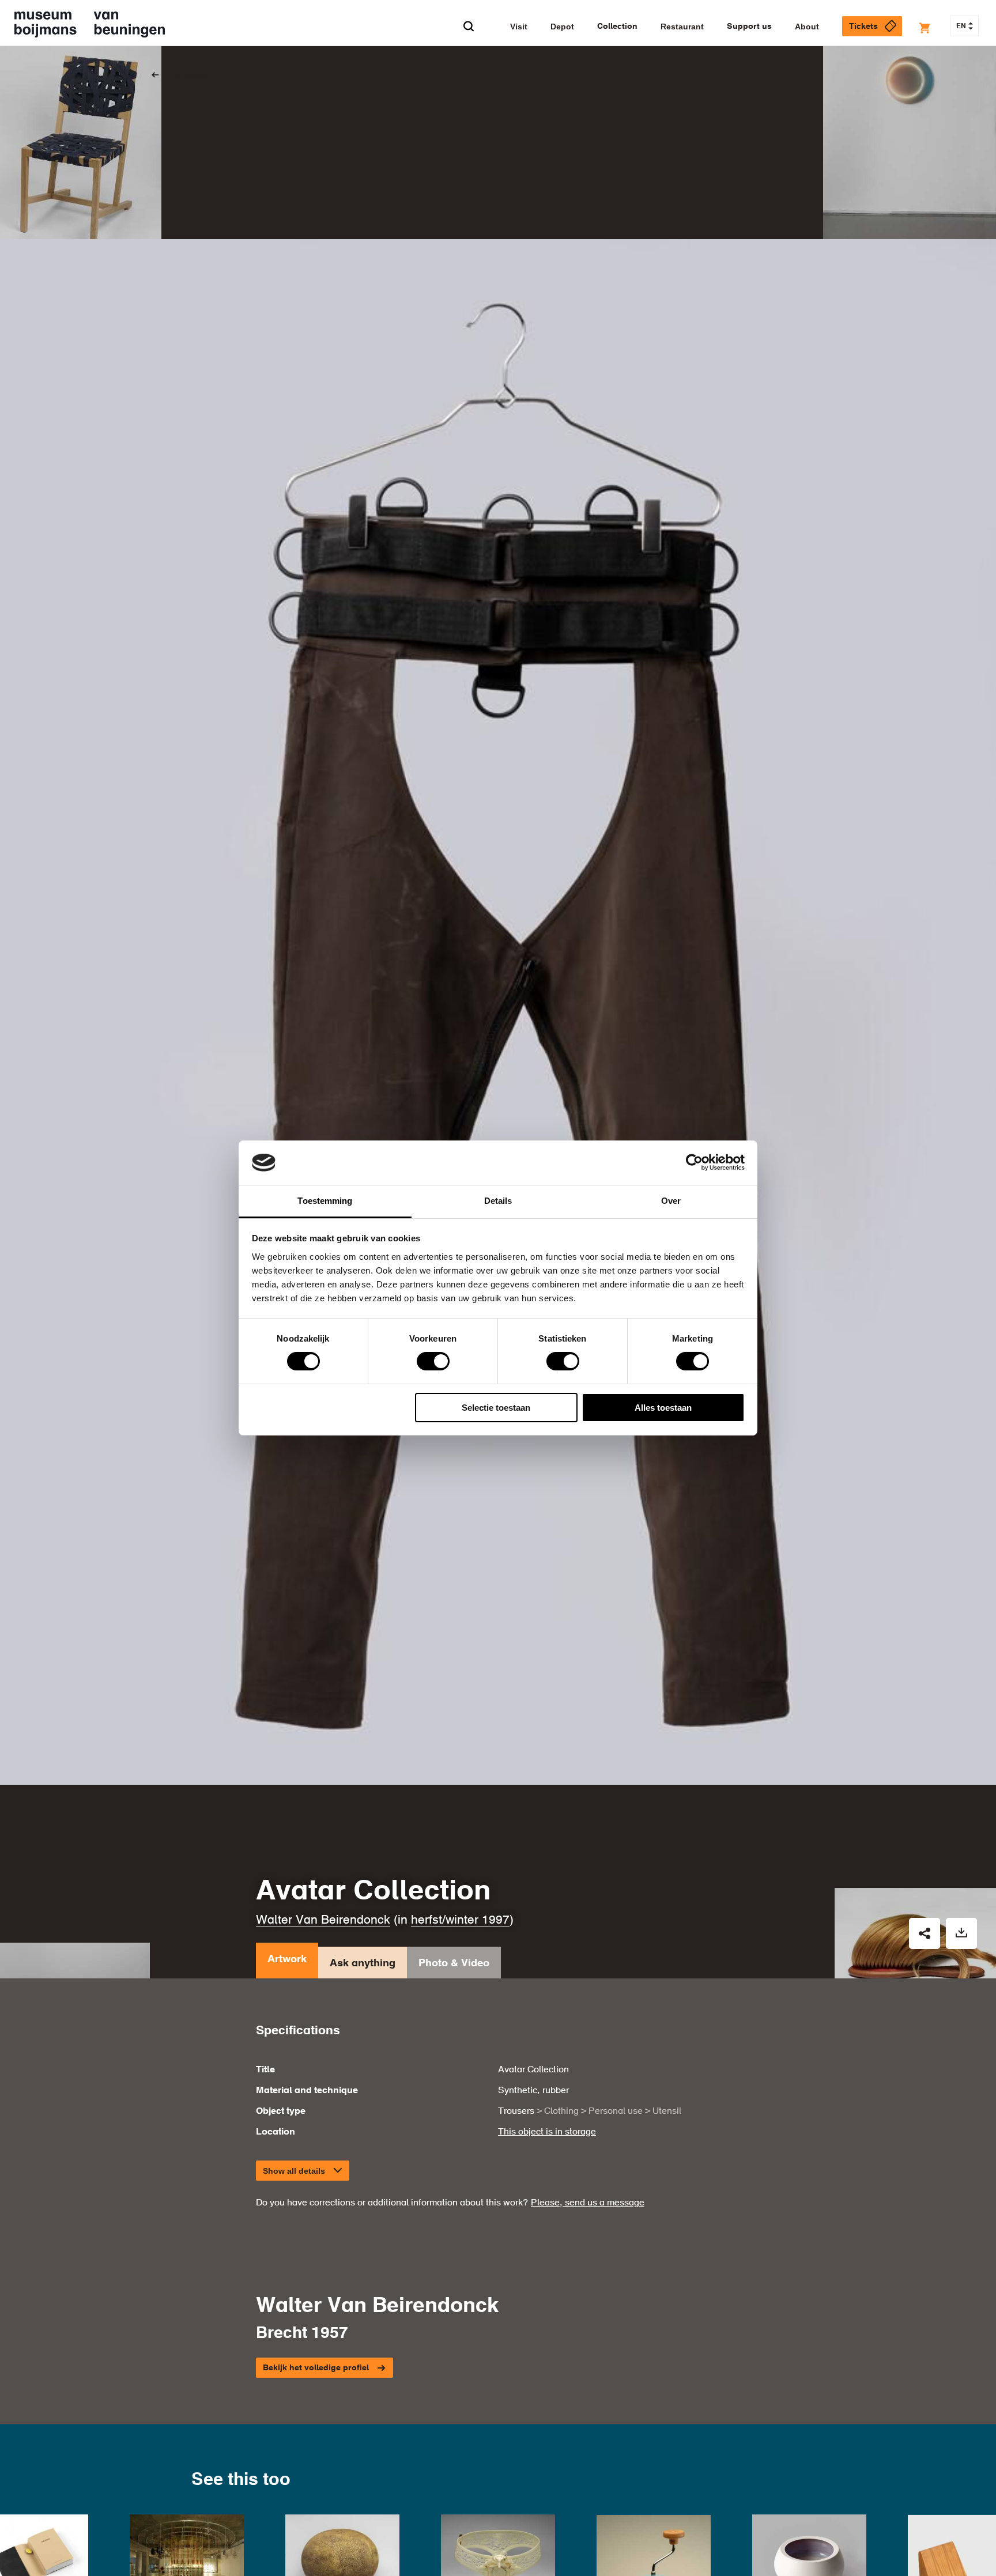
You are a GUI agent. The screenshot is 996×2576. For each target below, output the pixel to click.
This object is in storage (547, 2132)
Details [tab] (498, 1201)
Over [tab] (671, 1201)
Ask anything (363, 1963)
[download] (961, 1933)
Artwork (287, 1959)
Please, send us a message (588, 2203)
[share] (925, 1933)
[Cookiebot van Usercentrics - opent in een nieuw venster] (694, 1162)
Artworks (192, 75)
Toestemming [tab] (325, 1201)
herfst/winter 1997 (460, 1920)
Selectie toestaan (496, 1408)
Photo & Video (454, 1963)
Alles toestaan (663, 1408)
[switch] (433, 1361)
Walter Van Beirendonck (323, 1920)
